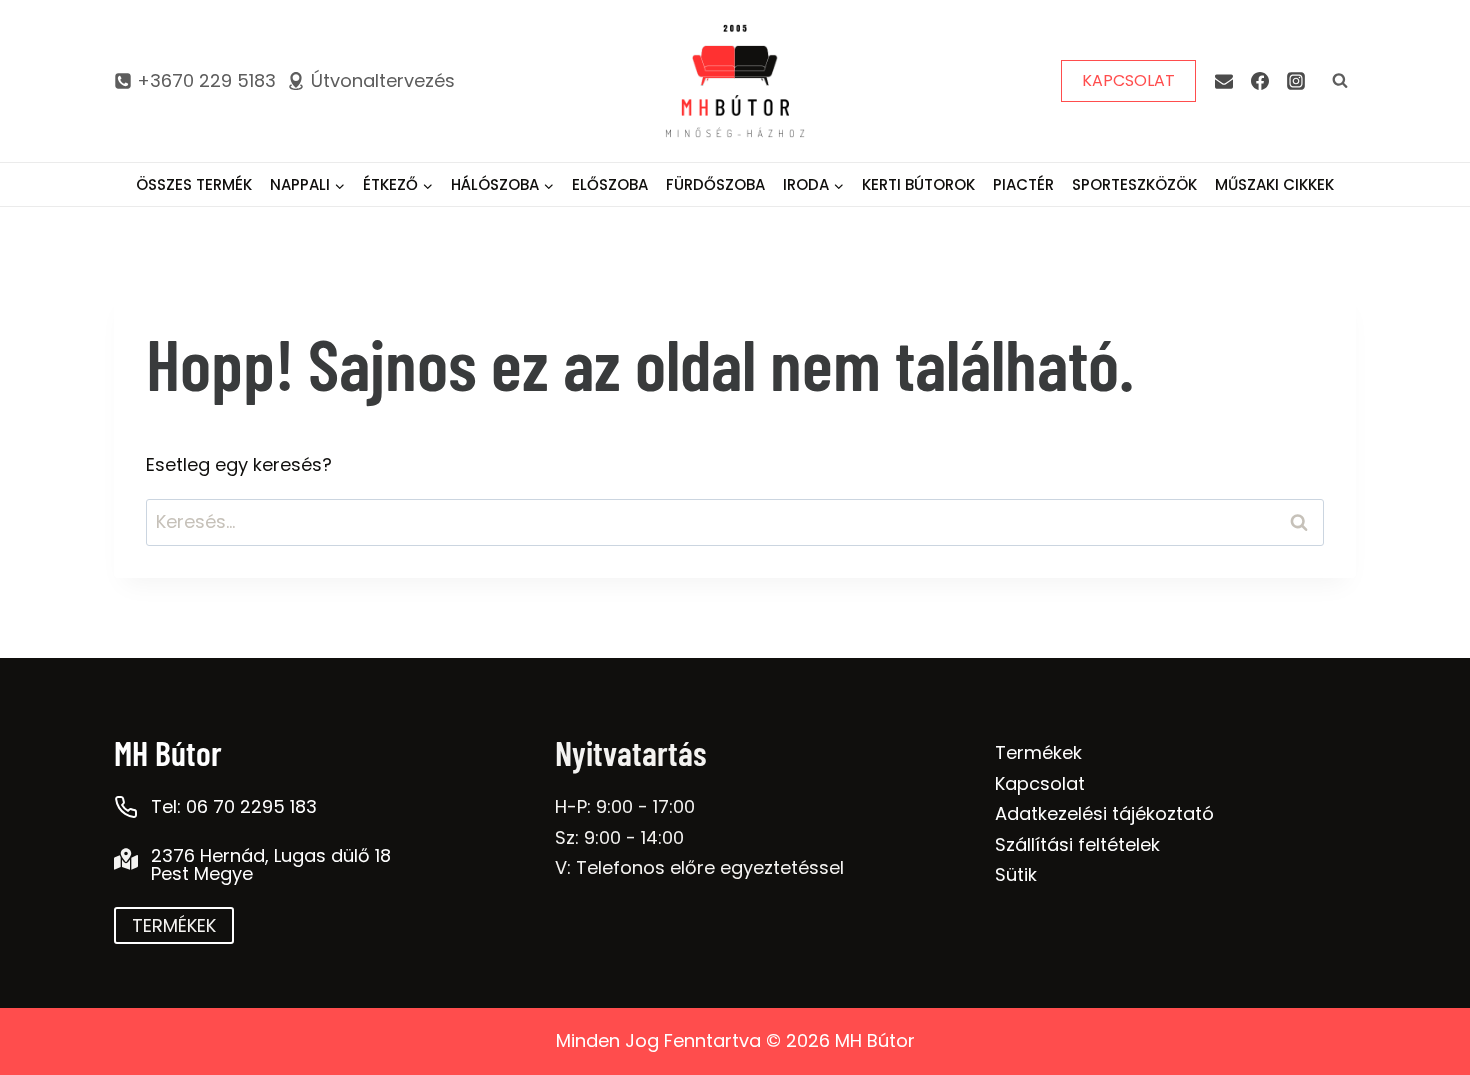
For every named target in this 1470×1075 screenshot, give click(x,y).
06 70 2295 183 (251, 806)
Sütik (1016, 874)
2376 (173, 855)
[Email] (1224, 81)
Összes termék (194, 184)
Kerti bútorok (918, 184)
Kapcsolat (1040, 783)
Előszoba (610, 184)
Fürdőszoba (715, 184)
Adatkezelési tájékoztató (1104, 813)
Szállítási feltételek (1077, 844)
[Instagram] (1296, 81)
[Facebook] (1260, 81)
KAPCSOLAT (1128, 80)
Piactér (1023, 184)
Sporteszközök (1134, 184)
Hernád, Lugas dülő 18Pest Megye (271, 864)
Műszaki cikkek (1274, 184)
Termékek (1038, 752)
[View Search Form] (1340, 81)
